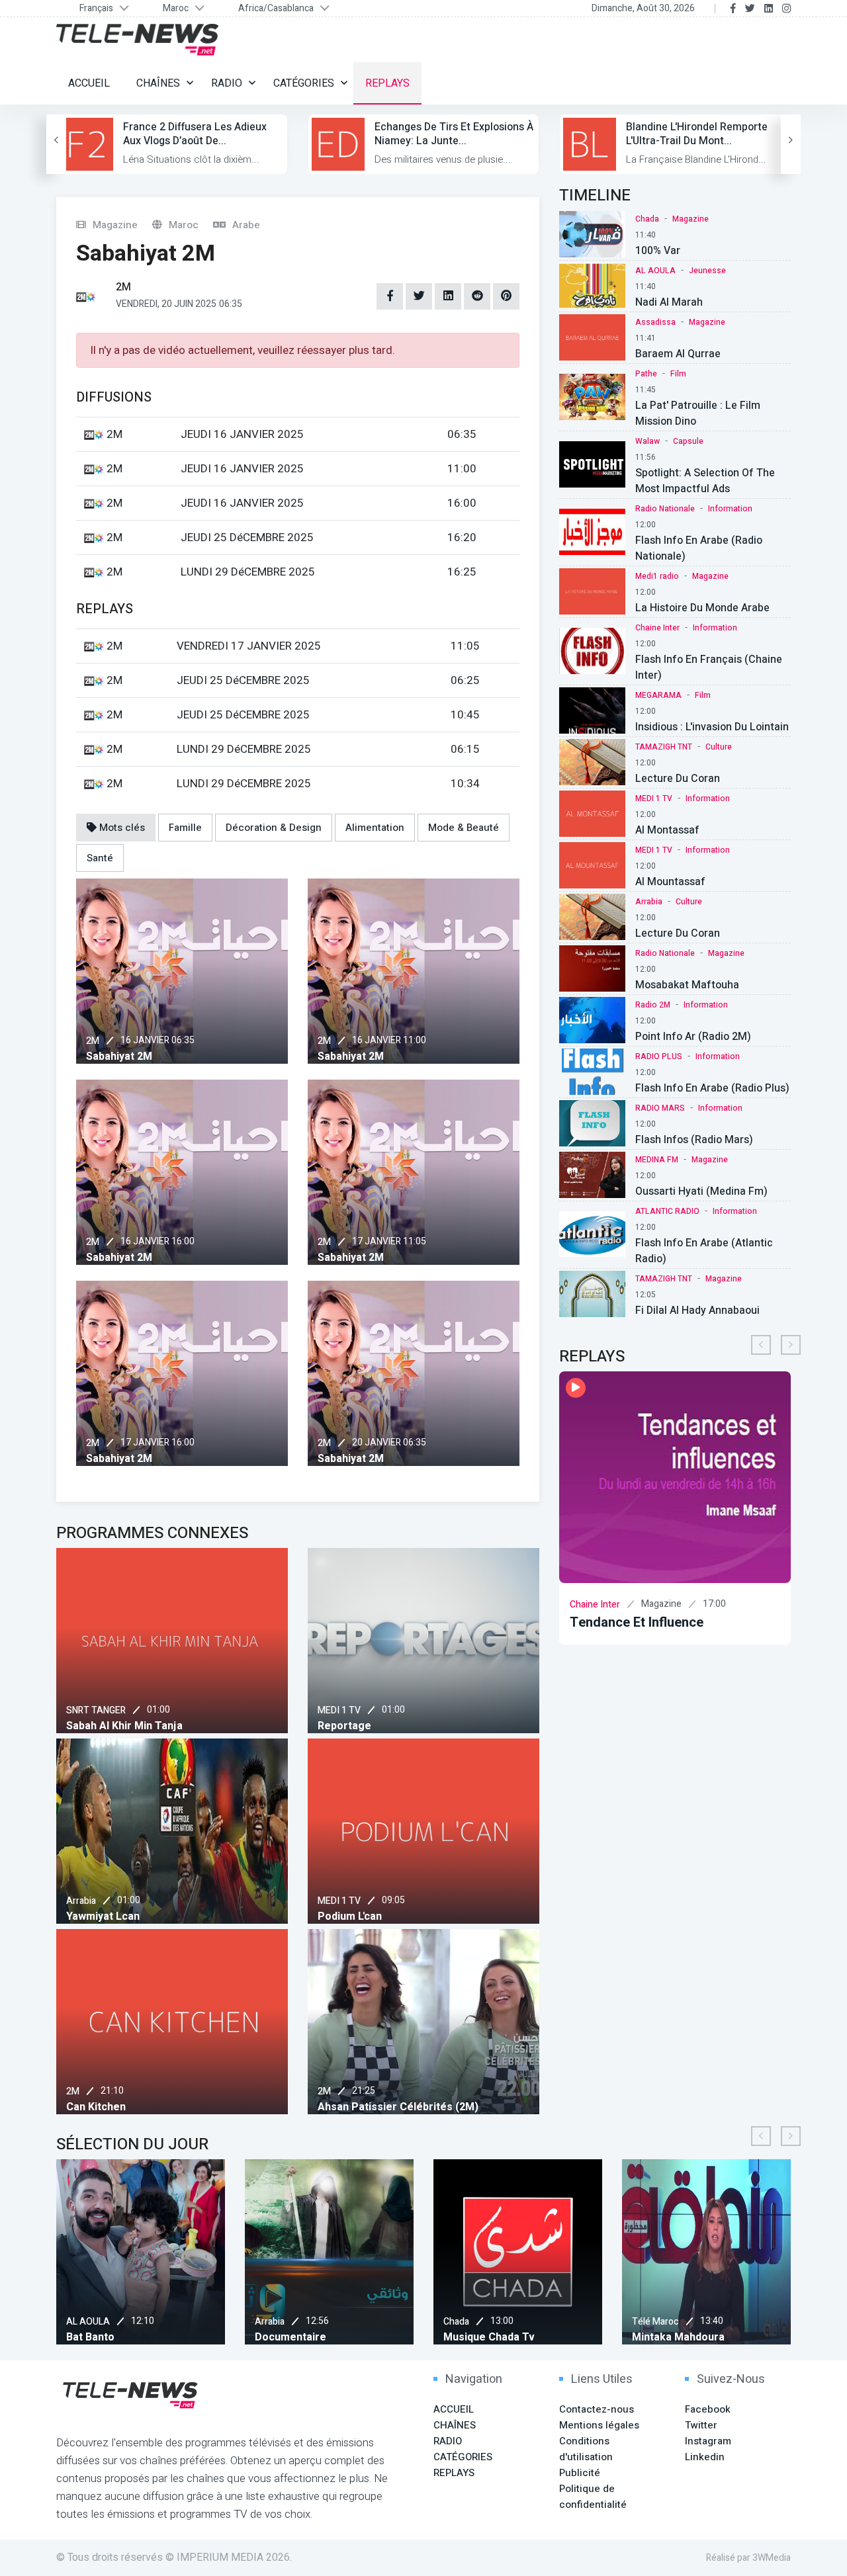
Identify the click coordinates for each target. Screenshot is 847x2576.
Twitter (701, 2425)
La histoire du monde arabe (702, 608)
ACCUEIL (89, 83)
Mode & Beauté (464, 828)
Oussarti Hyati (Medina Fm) (701, 1191)
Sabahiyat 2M (119, 1056)
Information (730, 509)
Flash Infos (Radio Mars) (694, 1140)
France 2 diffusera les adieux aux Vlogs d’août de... (195, 134)
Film (678, 374)
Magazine (691, 219)
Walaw (647, 441)
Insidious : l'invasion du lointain (712, 727)
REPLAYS (387, 83)
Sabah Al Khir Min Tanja (124, 1726)
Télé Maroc (468, 2322)
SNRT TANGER (96, 1710)
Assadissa (655, 322)
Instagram (708, 2441)
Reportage (344, 1726)
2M (93, 1041)
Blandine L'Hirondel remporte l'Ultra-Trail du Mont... (697, 134)
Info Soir (602, 1622)
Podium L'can (350, 1916)
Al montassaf (667, 830)
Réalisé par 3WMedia (748, 2558)
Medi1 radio (657, 576)
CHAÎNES (158, 83)
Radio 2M (653, 1005)
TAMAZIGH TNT (664, 747)
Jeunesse (707, 271)
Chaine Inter (657, 628)
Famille (185, 828)
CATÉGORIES (304, 83)
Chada (647, 219)
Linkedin (705, 2457)
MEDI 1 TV (339, 1710)
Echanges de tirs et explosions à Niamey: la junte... (454, 134)
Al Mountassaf (670, 882)
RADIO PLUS (659, 1056)
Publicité (580, 2473)
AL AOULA (655, 271)
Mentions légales (599, 2425)
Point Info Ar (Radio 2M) (693, 1037)
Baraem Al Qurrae (678, 354)
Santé (100, 858)
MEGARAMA (658, 695)
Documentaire (103, 2337)
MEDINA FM (657, 1160)
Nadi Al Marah (669, 302)
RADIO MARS (660, 1108)
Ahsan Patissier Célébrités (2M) (398, 2107)
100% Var (658, 251)
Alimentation (375, 828)
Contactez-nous (597, 2409)
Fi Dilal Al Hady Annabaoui (697, 1310)
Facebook (708, 2409)
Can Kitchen (96, 2107)
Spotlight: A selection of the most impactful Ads (705, 481)
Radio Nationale (665, 509)
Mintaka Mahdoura (490, 2337)
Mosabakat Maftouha (687, 985)
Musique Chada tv (301, 2337)
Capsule (688, 441)
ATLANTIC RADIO (667, 1211)
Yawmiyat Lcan (103, 1916)
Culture (719, 747)
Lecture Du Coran (678, 779)
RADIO (227, 83)
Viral (644, 2337)
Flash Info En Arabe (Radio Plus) (712, 1088)
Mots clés (121, 828)
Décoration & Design (274, 828)
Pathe (646, 374)
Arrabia (81, 1901)
